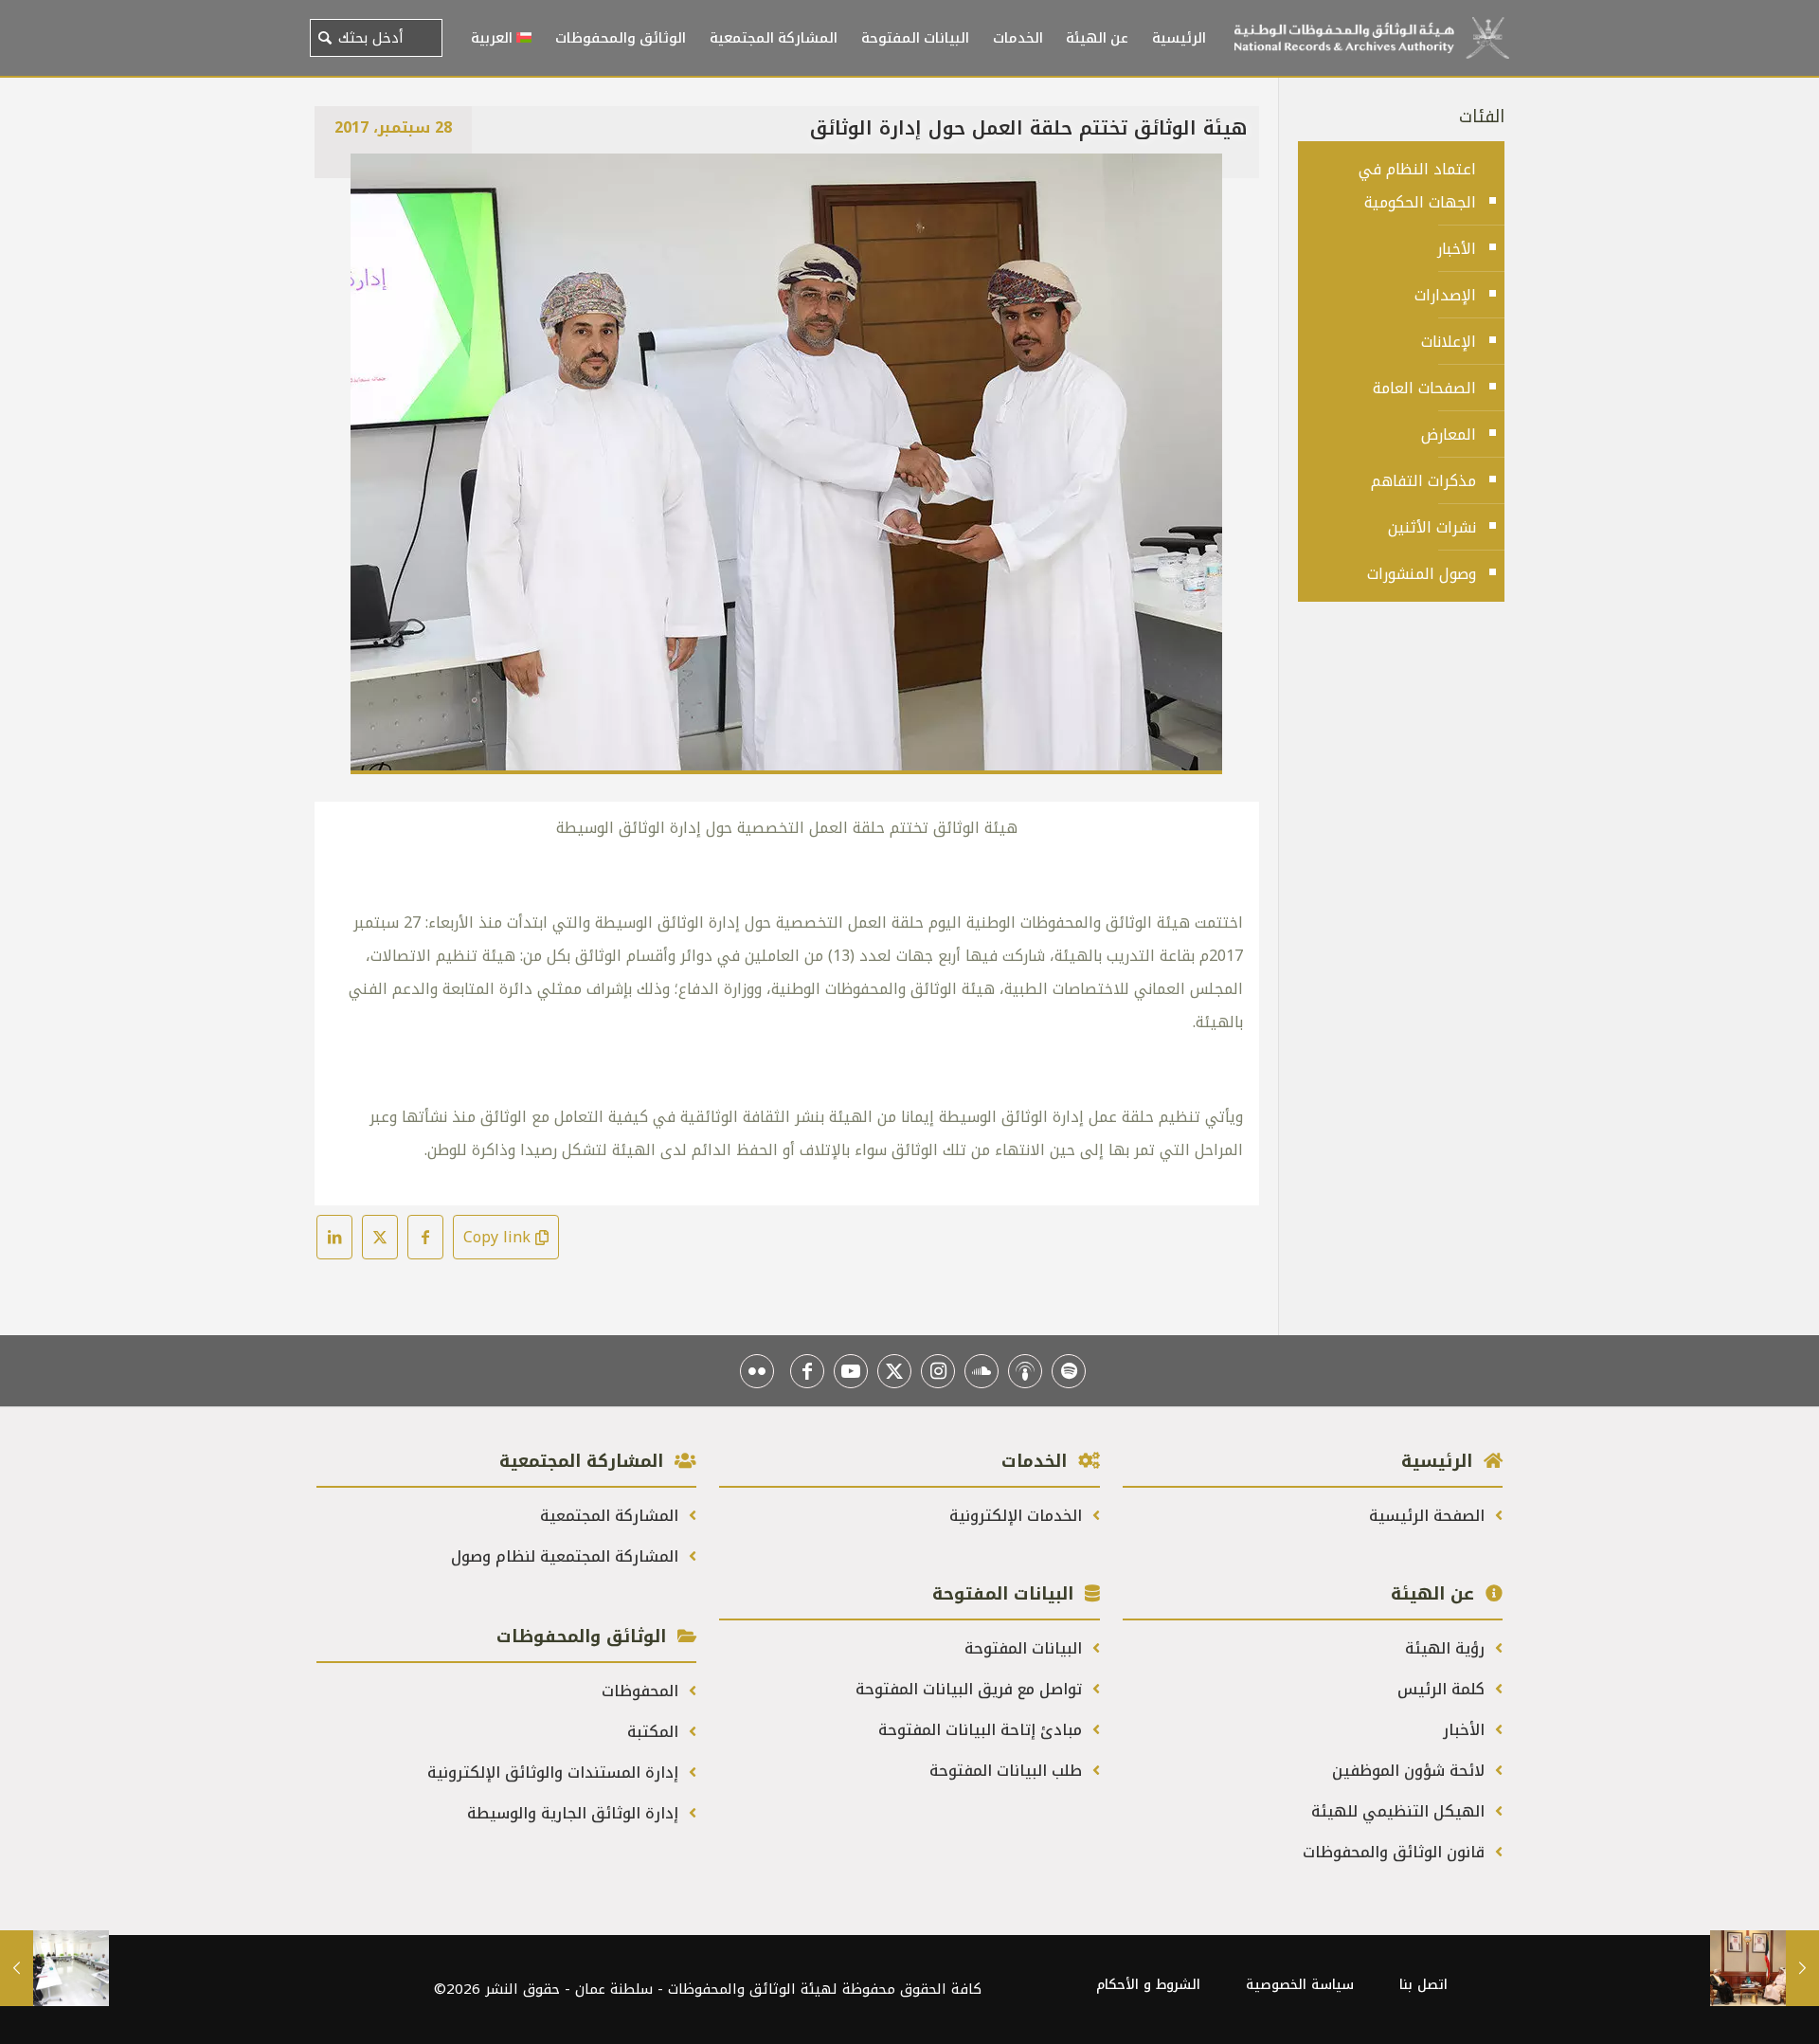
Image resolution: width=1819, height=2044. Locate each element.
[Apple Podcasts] (1025, 1371)
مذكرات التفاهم (1423, 481)
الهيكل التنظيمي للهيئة (1400, 1811)
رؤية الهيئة (1447, 1648)
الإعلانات (1449, 342)
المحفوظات (642, 1691)
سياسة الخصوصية (1300, 1985)
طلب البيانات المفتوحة (1008, 1771)
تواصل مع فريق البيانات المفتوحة (971, 1689)
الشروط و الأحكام (1148, 1985)
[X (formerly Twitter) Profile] (894, 1371)
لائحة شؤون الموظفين (1411, 1771)
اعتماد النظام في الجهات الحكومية (1417, 186)
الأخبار (1457, 249)
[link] (786, 464)
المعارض (1449, 434)
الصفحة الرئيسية (1429, 1516)
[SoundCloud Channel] (982, 1371)
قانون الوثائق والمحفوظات (1396, 1852)
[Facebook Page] (807, 1371)
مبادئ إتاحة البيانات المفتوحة (982, 1730)
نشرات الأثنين (1432, 527)
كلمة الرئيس (1443, 1689)
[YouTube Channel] (851, 1371)
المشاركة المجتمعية (612, 1516)
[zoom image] (377, 180)
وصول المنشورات (1422, 574)
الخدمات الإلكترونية (1018, 1516)
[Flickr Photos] (757, 1371)
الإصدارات (1445, 295)
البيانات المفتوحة (1026, 1648)
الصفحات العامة (1424, 388)
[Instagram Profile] (938, 1371)
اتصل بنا (1423, 1985)
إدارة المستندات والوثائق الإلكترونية (555, 1773)
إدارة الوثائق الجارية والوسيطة (575, 1813)
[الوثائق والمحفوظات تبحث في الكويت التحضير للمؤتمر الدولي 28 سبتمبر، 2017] (1765, 1968)
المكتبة (655, 1732)
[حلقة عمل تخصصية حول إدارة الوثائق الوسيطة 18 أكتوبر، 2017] (54, 1968)
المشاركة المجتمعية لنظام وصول (567, 1556)
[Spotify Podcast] (1069, 1371)
